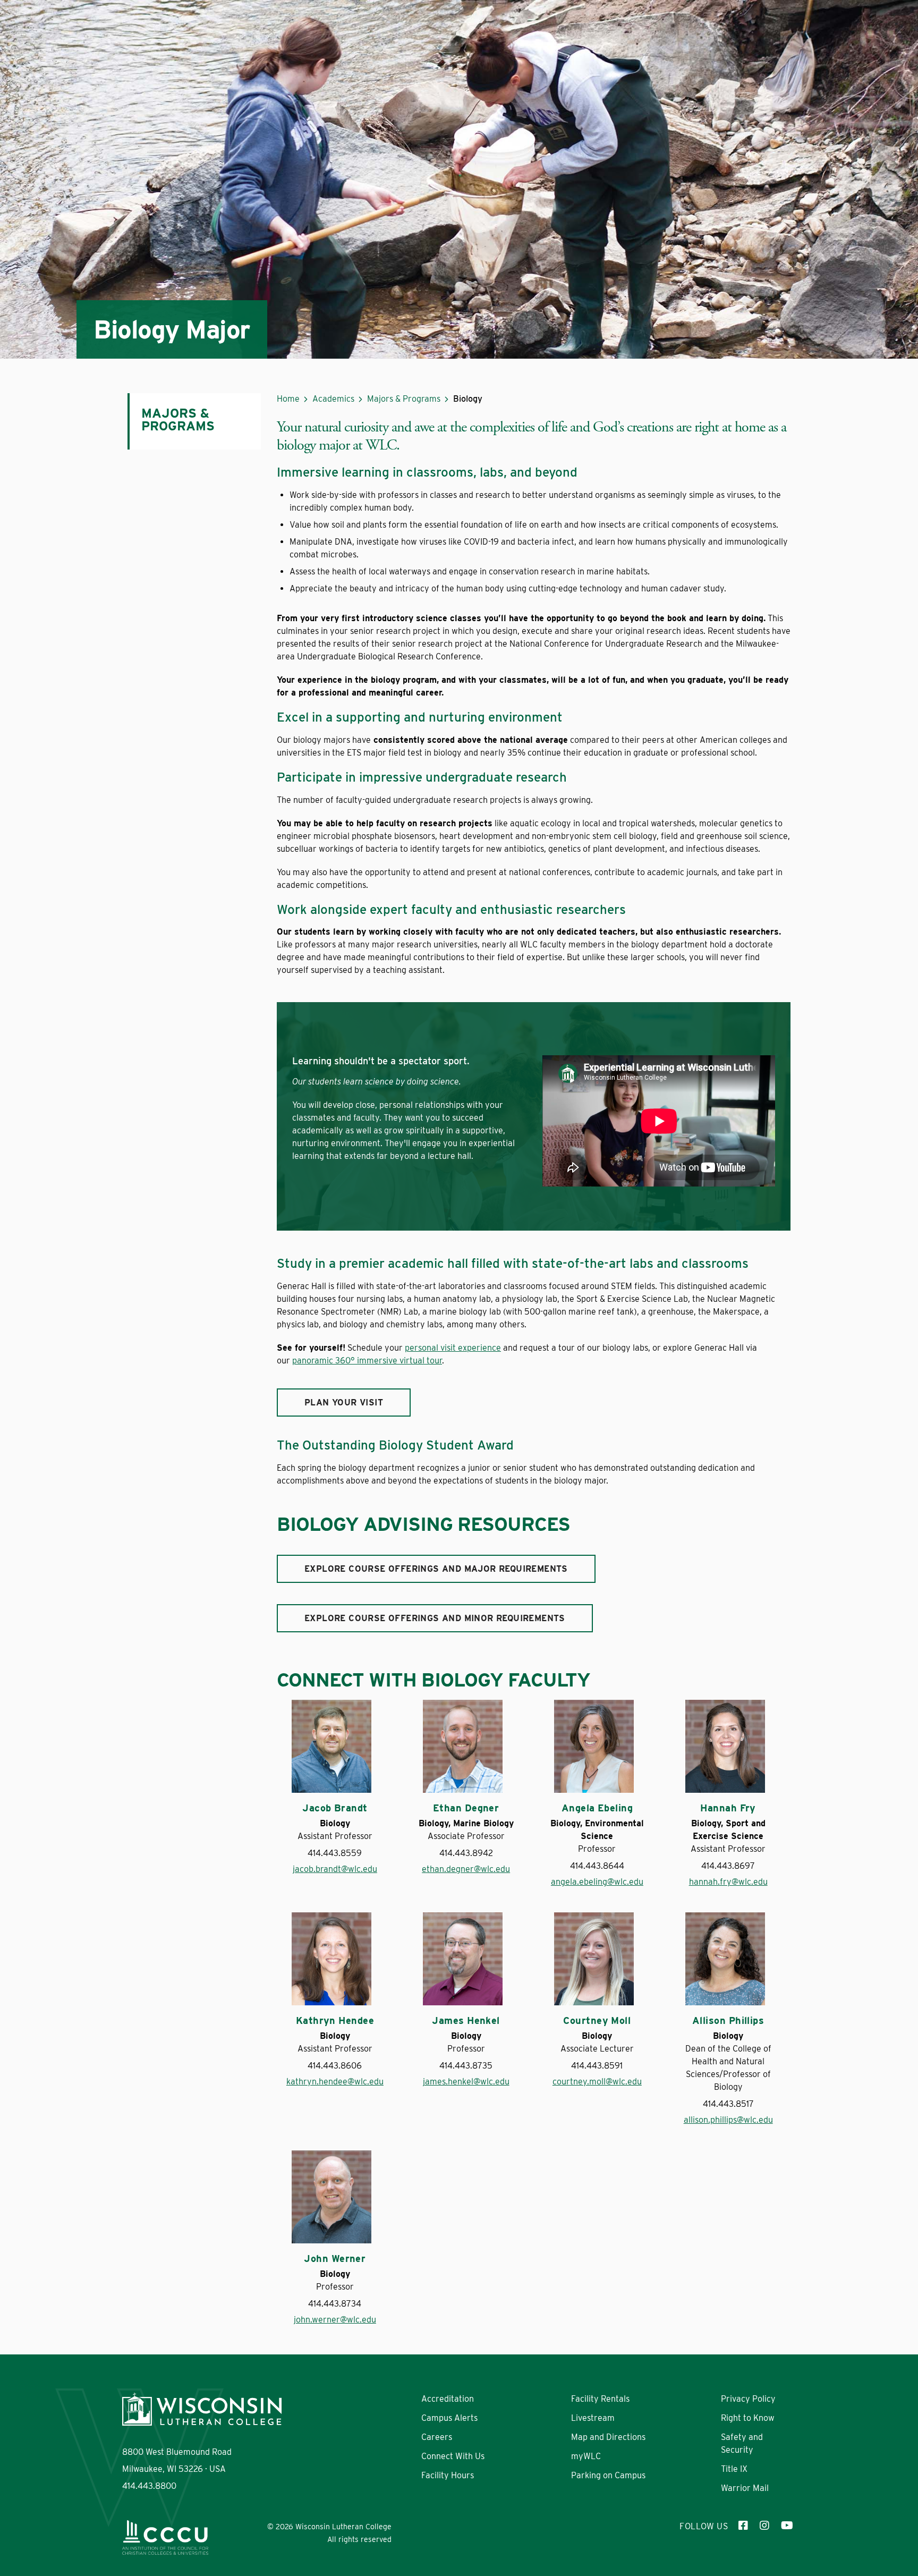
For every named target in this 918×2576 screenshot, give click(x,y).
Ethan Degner (466, 1808)
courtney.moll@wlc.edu (597, 2082)
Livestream (593, 2418)
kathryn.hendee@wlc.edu (335, 2082)
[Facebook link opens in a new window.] (744, 2527)
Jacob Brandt (335, 1808)
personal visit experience (453, 1348)
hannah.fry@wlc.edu (728, 1882)
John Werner (335, 2259)
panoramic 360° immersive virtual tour (367, 1361)
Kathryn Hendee (335, 2021)
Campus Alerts (449, 2418)
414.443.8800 (149, 2486)
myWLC (586, 2456)
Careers (437, 2437)
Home (288, 399)
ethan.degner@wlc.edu (466, 1869)
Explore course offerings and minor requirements (435, 1618)
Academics (333, 399)
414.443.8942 (466, 1853)
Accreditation (448, 2399)
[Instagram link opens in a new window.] (765, 2527)
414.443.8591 (597, 2066)
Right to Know (748, 2418)
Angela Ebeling (597, 1808)
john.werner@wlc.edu (335, 2320)
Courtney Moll (597, 2021)
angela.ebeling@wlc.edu (597, 1882)
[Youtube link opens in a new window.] (786, 2527)
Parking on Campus (608, 2475)
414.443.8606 (335, 2066)
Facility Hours (448, 2475)
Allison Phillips (728, 2021)
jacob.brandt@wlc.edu (335, 1869)
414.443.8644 (597, 1866)
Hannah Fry (728, 1808)
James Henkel (466, 2021)
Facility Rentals (600, 2399)
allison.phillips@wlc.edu (728, 2120)
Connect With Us (453, 2456)
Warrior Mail (745, 2488)
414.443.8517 (728, 2104)
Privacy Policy (748, 2399)
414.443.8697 (728, 1866)
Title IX (734, 2469)
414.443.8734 (335, 2304)
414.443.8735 (466, 2066)
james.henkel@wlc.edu (466, 2082)
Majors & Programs (404, 399)
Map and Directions (608, 2437)
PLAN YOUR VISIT (344, 1403)
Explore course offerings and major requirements (436, 1569)
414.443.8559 (335, 1853)
